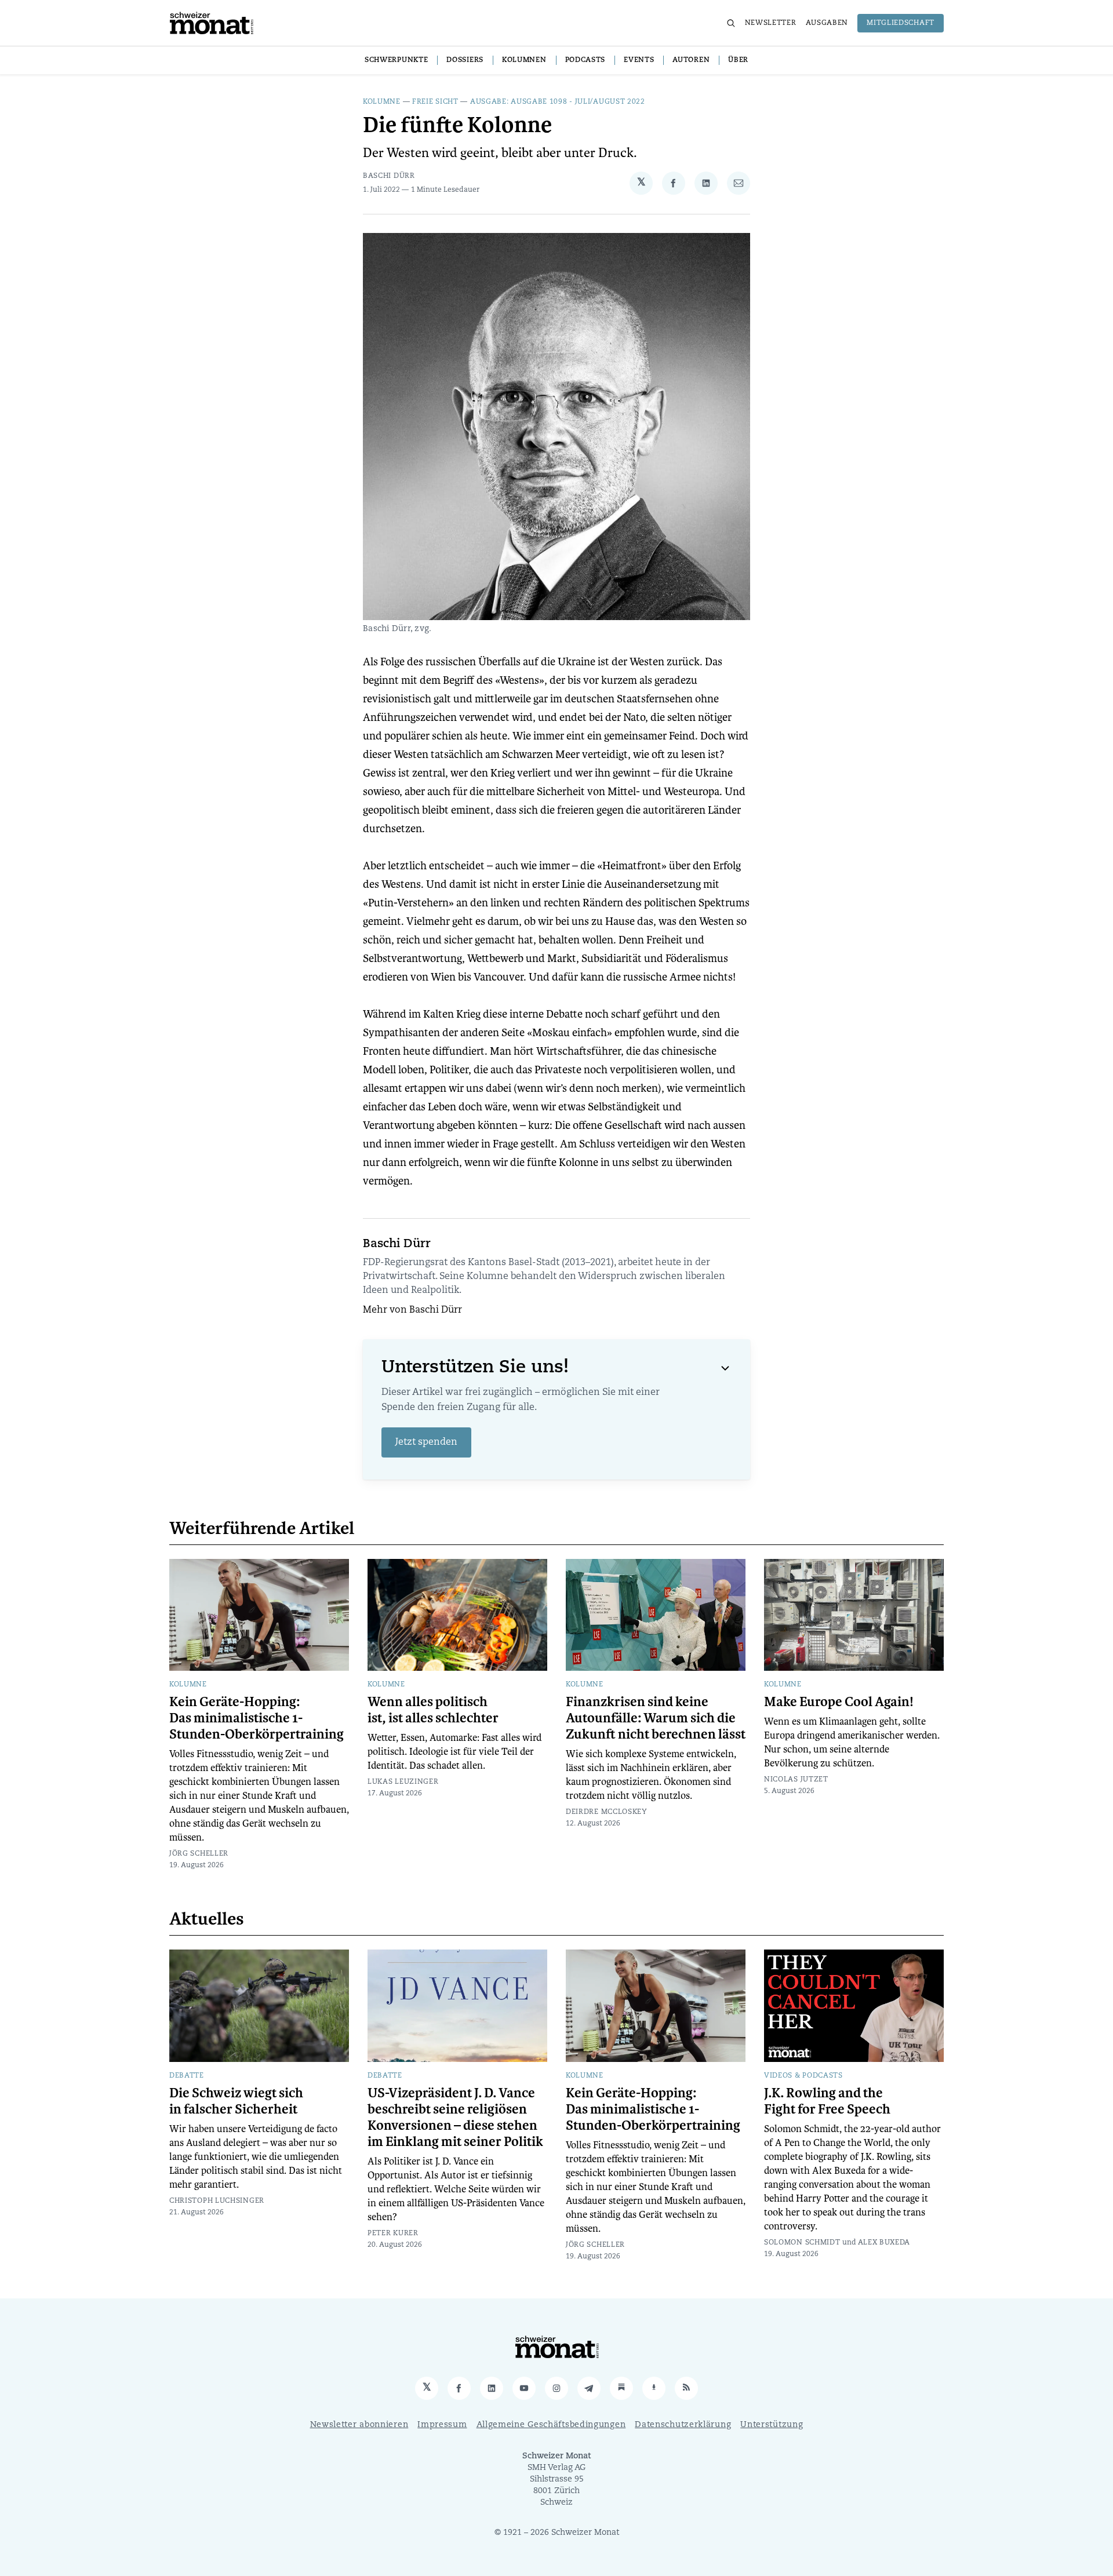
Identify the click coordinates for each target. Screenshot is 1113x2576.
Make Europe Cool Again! (839, 1702)
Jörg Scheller (199, 1854)
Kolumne (382, 102)
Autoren (691, 60)
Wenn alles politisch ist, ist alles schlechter (433, 1710)
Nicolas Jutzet (796, 1780)
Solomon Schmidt (802, 2243)
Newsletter (771, 23)
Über (738, 60)
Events (639, 60)
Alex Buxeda (884, 2243)
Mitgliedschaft (901, 23)
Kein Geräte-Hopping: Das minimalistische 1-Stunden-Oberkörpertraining (257, 1718)
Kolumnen (524, 60)
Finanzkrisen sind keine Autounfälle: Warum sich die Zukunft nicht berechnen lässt (656, 1718)
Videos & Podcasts (803, 2076)
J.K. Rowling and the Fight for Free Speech (827, 2101)
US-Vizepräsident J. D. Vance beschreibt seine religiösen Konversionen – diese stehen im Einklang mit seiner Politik (455, 2118)
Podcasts (585, 60)
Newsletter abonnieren (359, 2425)
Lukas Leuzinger (403, 1782)
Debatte (187, 2076)
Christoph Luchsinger (217, 2201)
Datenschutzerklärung (683, 2425)
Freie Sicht (435, 102)
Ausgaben (827, 23)
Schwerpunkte (396, 60)
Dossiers (465, 60)
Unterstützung (772, 2425)
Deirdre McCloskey (607, 1812)
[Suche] (731, 23)
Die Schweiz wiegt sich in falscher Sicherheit (236, 2101)
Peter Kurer (393, 2233)
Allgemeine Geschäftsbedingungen (551, 2425)
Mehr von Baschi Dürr (412, 1310)
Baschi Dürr (389, 176)
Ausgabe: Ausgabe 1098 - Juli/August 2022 (558, 102)
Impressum (442, 2425)
